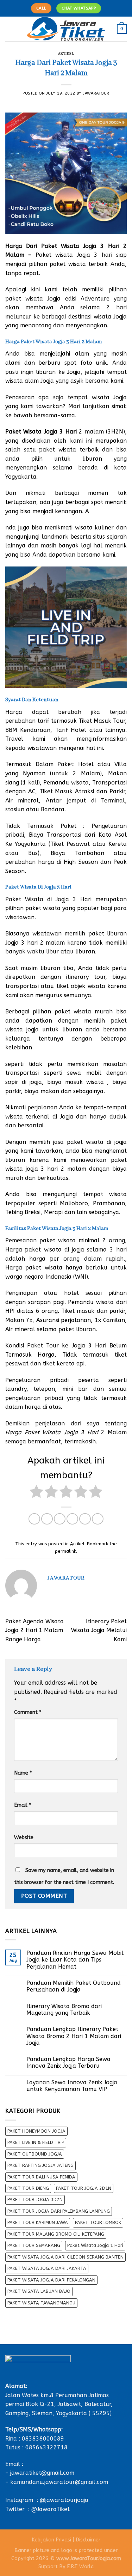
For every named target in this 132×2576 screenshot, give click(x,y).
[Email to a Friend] (72, 1519)
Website (24, 1838)
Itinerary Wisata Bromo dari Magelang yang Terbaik (64, 2010)
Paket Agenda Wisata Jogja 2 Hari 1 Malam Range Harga (34, 1630)
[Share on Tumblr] (98, 1519)
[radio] (36, 1493)
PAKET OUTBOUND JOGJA (35, 2154)
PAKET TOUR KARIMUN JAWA (38, 2222)
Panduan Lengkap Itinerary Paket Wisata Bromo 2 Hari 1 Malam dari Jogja (74, 2036)
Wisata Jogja (60, 1432)
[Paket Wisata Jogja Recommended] (66, 29)
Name (23, 1773)
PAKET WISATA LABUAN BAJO (39, 2291)
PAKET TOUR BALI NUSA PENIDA (41, 2177)
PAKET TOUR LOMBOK (98, 2222)
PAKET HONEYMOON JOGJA (36, 2131)
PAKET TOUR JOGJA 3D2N (35, 2199)
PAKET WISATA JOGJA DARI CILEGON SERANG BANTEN (65, 2257)
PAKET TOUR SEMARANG (34, 2245)
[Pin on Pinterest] (85, 1519)
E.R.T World (80, 2567)
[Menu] (10, 29)
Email (23, 1805)
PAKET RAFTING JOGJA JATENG (40, 2165)
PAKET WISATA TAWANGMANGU (41, 2303)
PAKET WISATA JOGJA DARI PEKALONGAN (51, 2280)
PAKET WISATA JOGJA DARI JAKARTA (47, 2268)
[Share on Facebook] (47, 1519)
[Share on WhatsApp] (34, 1519)
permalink (65, 1551)
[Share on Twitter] (60, 1519)
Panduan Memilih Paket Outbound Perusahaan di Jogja (74, 1986)
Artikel (66, 54)
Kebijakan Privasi (51, 2540)
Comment (28, 1712)
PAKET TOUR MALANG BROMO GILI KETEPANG (56, 2234)
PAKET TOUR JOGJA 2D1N (84, 2188)
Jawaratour (96, 93)
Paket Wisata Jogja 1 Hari (95, 2245)
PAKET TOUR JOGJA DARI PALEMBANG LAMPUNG (59, 2211)
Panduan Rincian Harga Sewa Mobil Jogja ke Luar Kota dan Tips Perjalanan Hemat (75, 1960)
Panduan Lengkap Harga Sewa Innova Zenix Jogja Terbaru (68, 2062)
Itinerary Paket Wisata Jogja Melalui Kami (99, 1630)
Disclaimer (88, 2540)
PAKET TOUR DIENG (28, 2188)
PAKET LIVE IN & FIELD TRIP (36, 2142)
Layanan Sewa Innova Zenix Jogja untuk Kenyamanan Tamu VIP (72, 2086)
